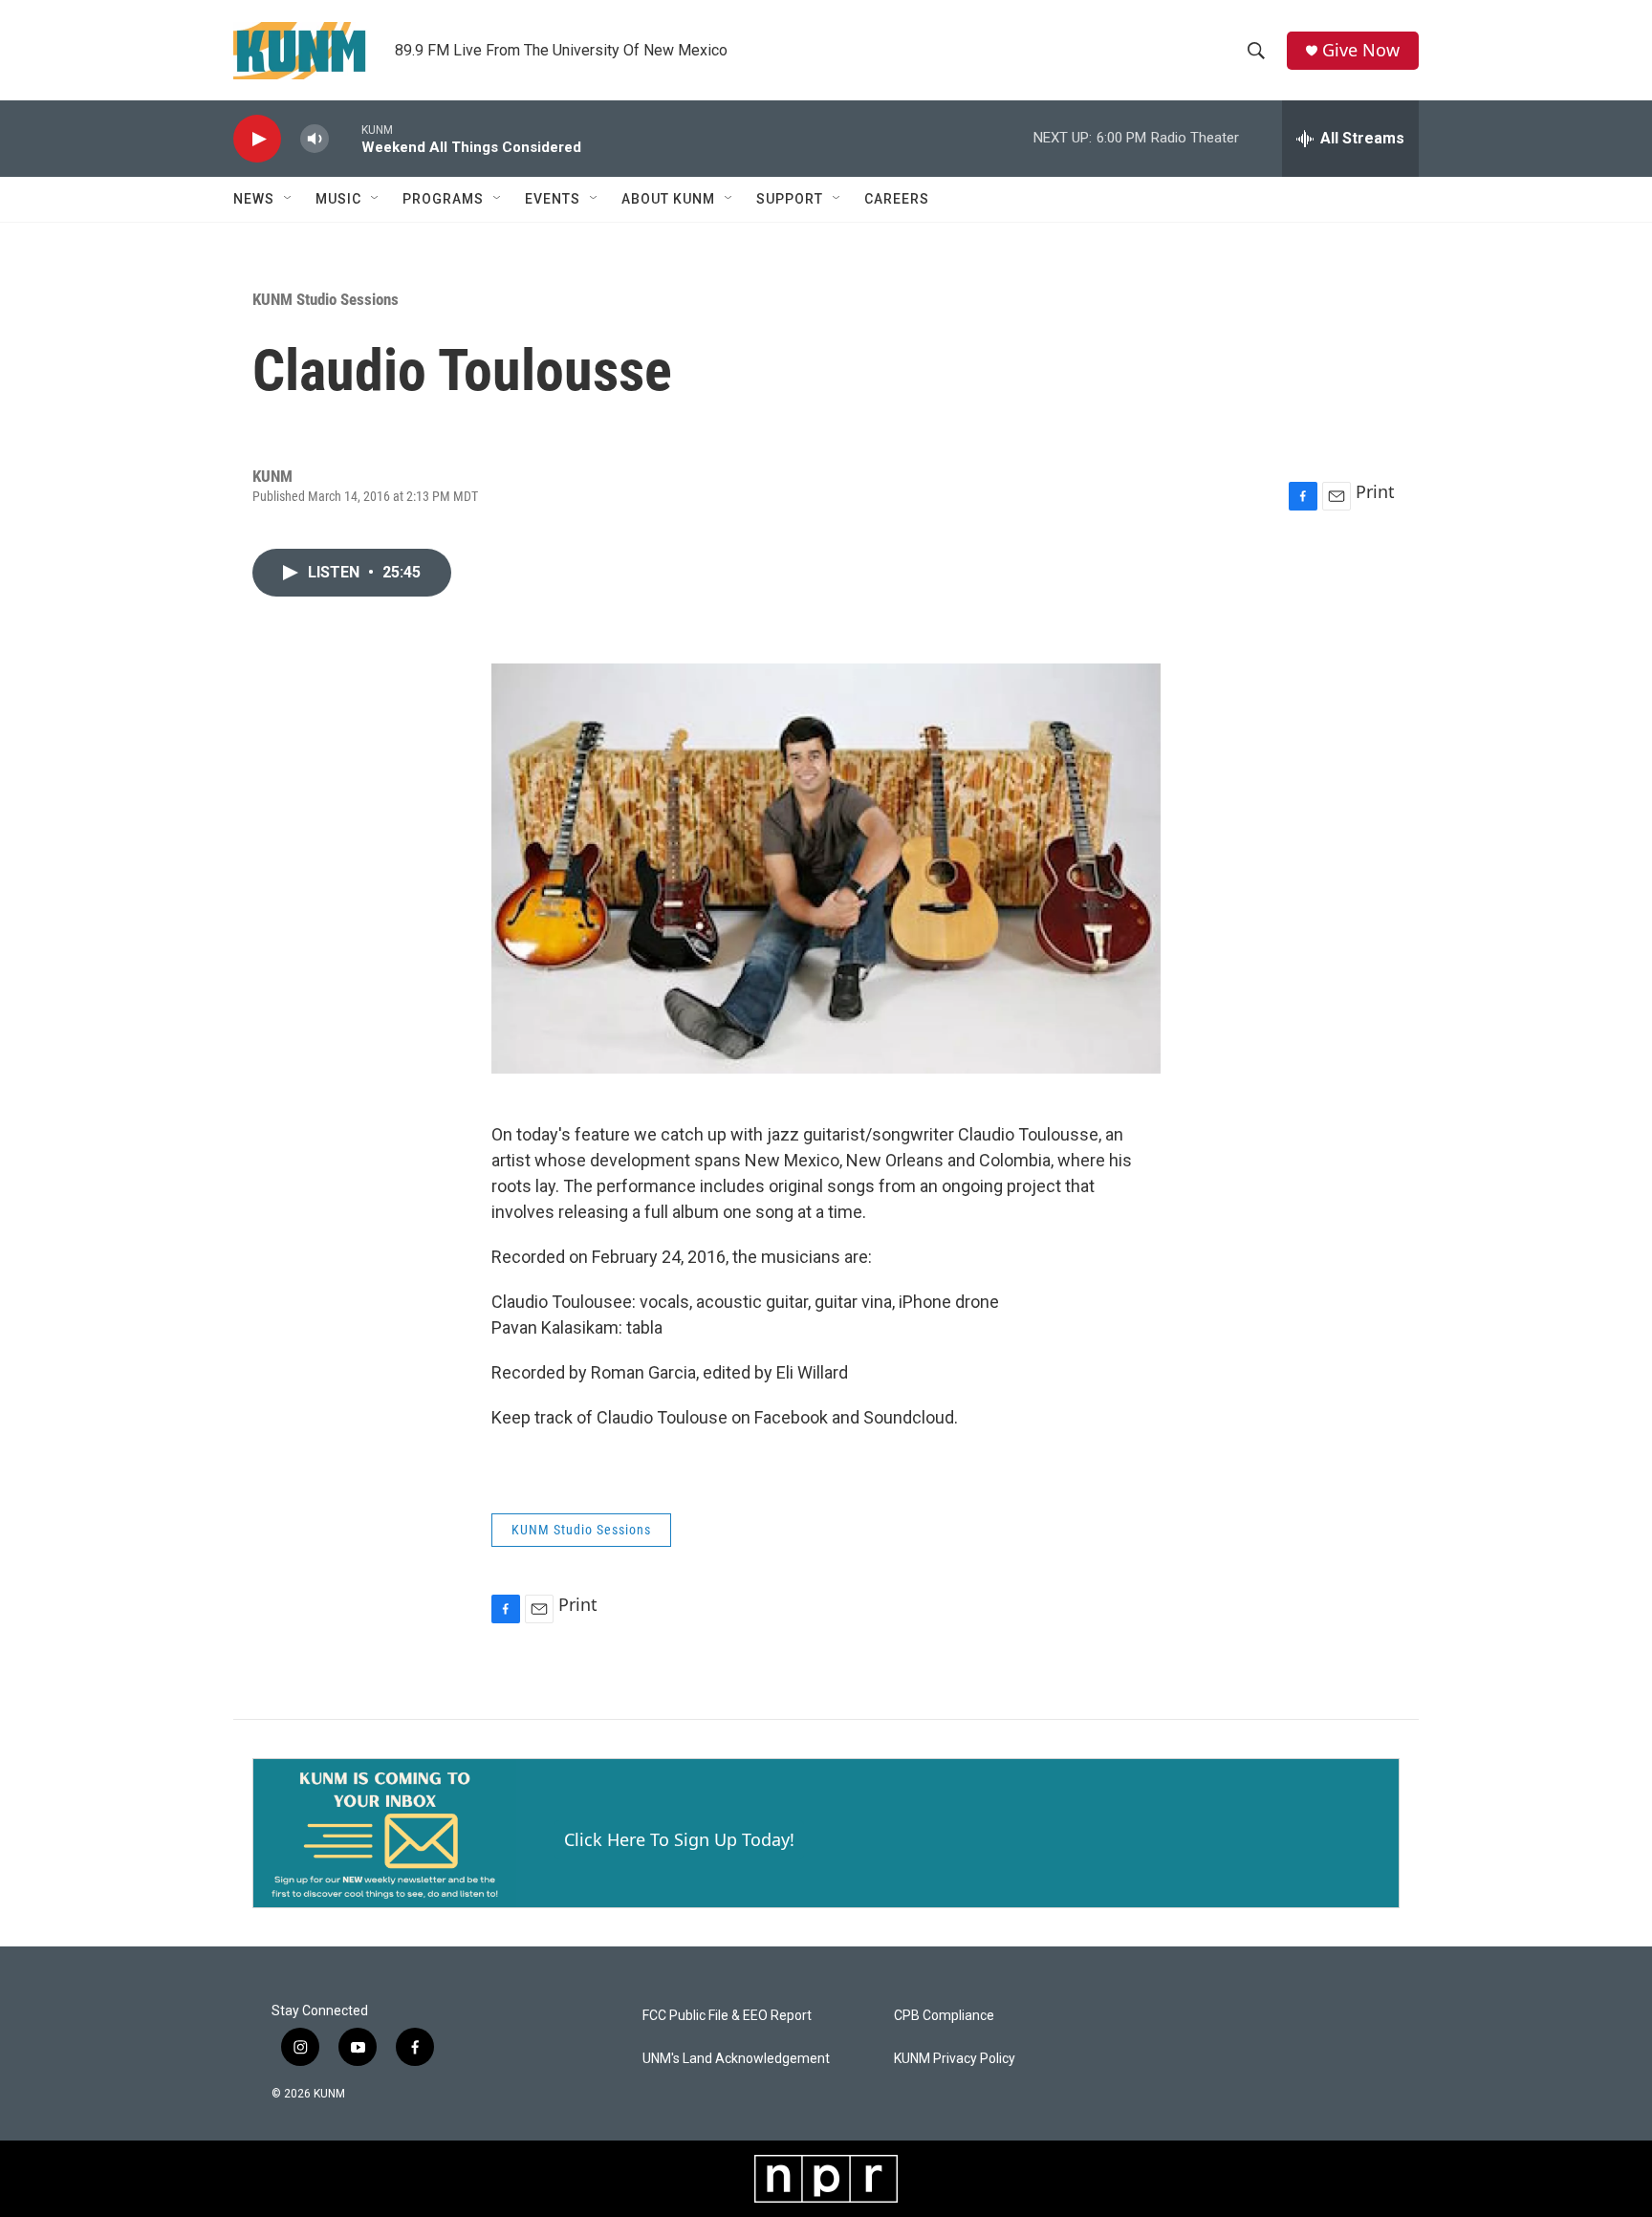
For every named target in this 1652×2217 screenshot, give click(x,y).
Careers (897, 199)
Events (553, 199)
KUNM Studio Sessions (326, 299)
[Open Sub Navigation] (289, 199)
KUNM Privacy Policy (955, 2059)
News (254, 199)
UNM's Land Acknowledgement (736, 2059)
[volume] (315, 139)
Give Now (1361, 50)
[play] (257, 139)
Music (338, 199)
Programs (443, 199)
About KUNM (668, 199)
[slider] (345, 138)
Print (1375, 491)
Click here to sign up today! (679, 1839)
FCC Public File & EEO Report (727, 2016)
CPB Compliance (944, 2016)
